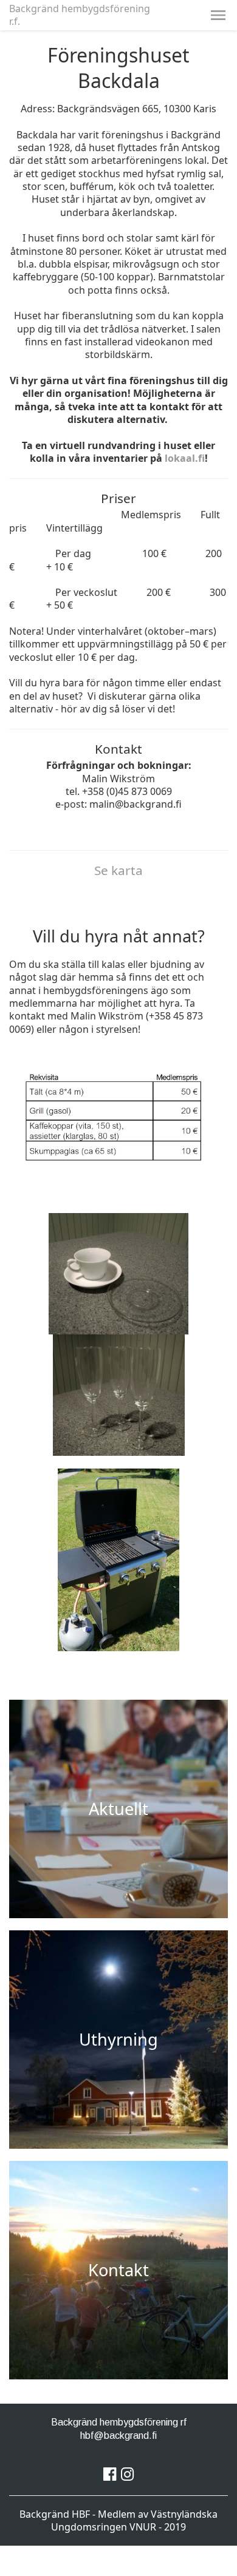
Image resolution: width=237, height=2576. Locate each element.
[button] (218, 15)
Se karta (118, 870)
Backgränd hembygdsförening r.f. (80, 15)
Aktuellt (118, 1809)
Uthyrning (118, 2039)
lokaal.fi (185, 458)
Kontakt (118, 2270)
